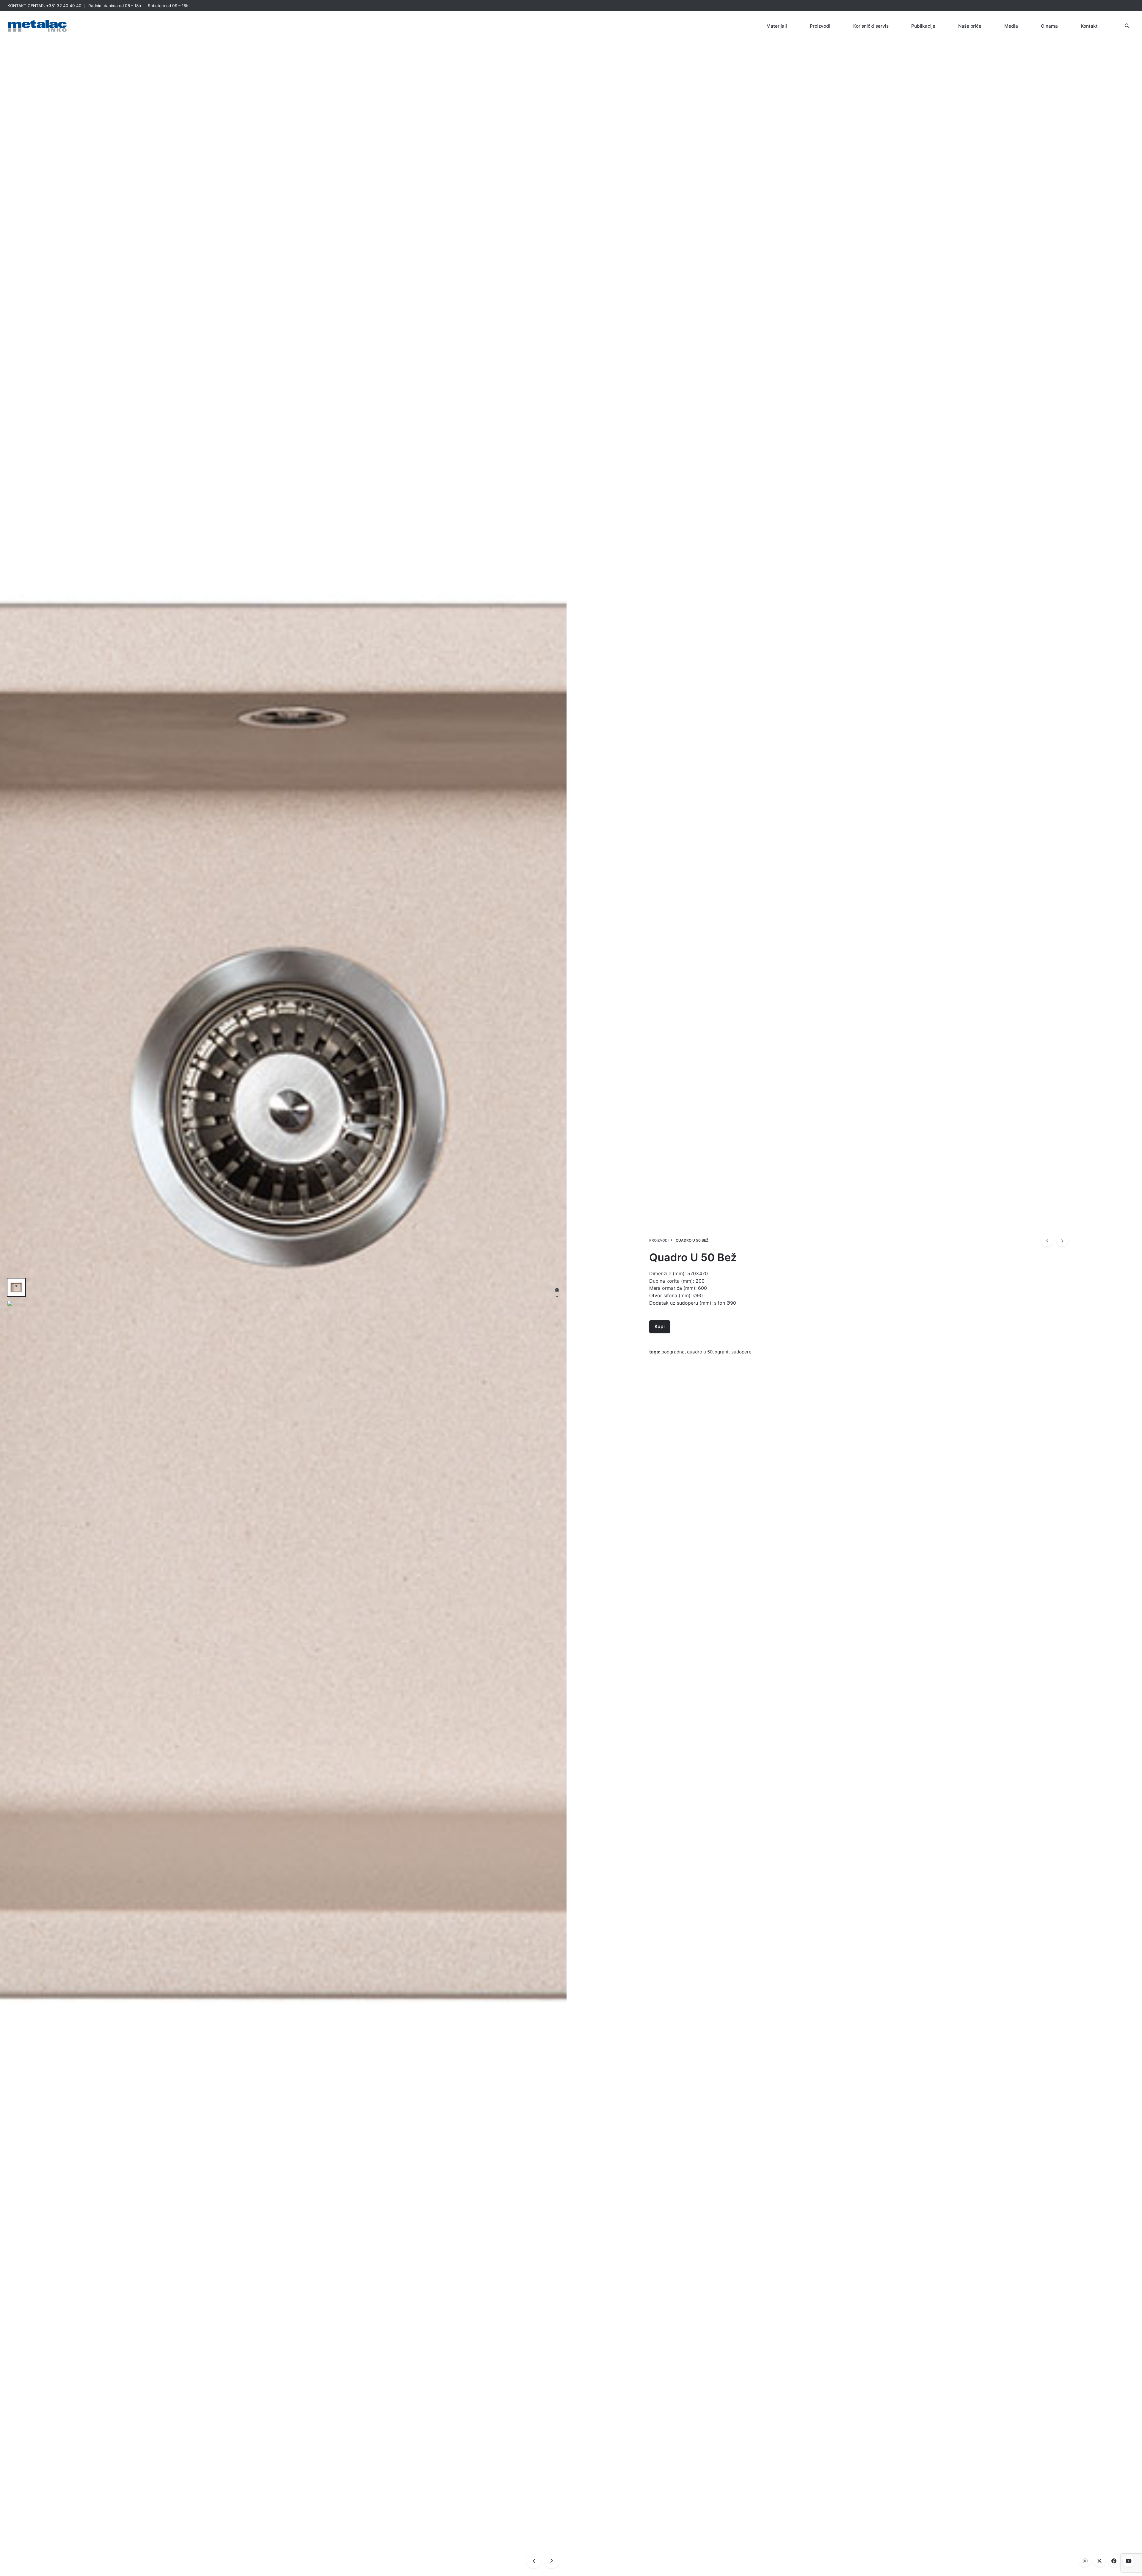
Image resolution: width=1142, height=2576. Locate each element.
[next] (1062, 1240)
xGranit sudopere (733, 1352)
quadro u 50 (700, 1352)
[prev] (1047, 1240)
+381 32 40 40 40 (64, 6)
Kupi (660, 1327)
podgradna (673, 1352)
